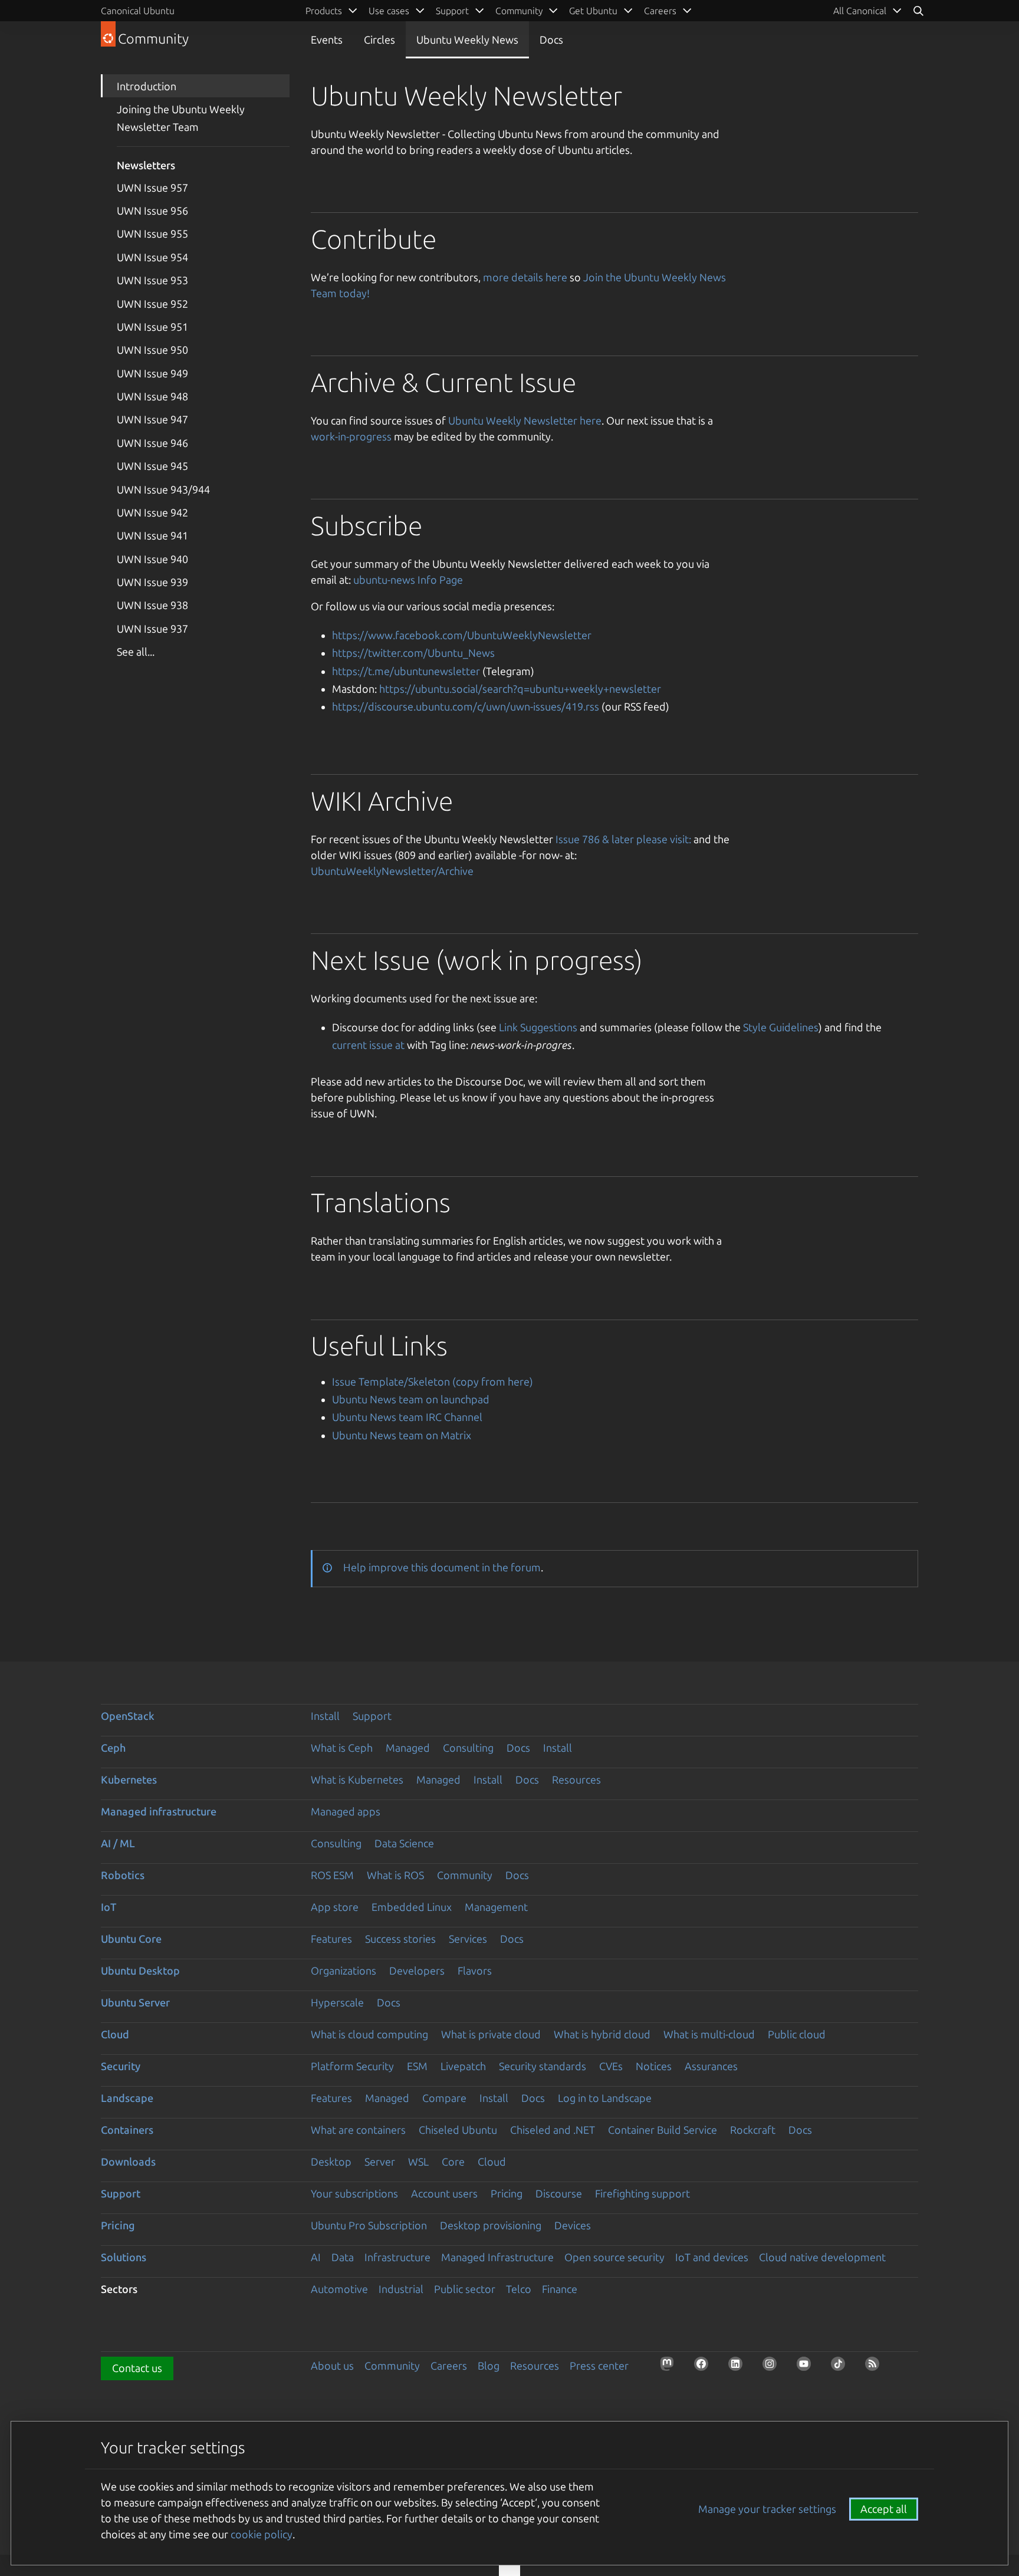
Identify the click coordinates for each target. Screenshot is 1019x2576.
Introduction (147, 86)
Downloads (128, 2162)
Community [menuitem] (519, 11)
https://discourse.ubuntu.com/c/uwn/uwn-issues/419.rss (466, 706)
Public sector (465, 2289)
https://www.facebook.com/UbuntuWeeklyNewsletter (462, 635)
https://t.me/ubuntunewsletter (406, 671)
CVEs (611, 2066)
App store (335, 1907)
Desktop (331, 2162)
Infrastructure (397, 2257)
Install (325, 1716)
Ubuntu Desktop (140, 1970)
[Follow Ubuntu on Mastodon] (670, 2367)
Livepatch (463, 2066)
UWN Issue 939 (152, 582)
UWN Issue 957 (152, 187)
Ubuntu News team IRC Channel (407, 1417)
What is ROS (395, 1875)
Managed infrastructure (159, 1811)
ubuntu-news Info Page (408, 580)
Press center (599, 2366)
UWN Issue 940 (152, 559)
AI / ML (118, 1843)
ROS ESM (332, 1875)
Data (343, 2257)
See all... (136, 652)
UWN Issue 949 (152, 373)
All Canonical (860, 11)
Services (468, 1939)
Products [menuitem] (324, 11)
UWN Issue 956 (152, 210)
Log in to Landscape (605, 2098)
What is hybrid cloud (602, 2034)
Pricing (507, 2193)
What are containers (358, 2130)
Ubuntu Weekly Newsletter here (525, 420)
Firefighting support (642, 2193)
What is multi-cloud (709, 2034)
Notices (654, 2066)
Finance (560, 2289)
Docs (551, 40)
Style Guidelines (781, 1027)
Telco (519, 2289)
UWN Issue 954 (152, 257)
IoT (109, 1907)
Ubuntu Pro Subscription (369, 2225)
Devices (573, 2225)
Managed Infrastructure (497, 2257)
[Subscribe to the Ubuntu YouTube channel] (807, 2367)
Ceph (113, 1748)
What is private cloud (491, 2034)
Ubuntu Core (131, 1939)
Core (453, 2162)
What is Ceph (342, 1748)
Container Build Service (663, 2130)
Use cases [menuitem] (389, 11)
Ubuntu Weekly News (467, 40)
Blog (489, 2366)
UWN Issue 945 (152, 466)
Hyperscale (337, 2002)
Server (380, 2162)
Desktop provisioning (491, 2225)
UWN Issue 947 (152, 419)
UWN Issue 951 (152, 327)
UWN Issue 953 (152, 280)
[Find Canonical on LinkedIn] (739, 2367)
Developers (417, 1970)
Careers (449, 2366)
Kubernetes (129, 1779)
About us (332, 2366)
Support (372, 1716)
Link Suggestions (538, 1027)
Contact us (137, 2368)
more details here (525, 277)
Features (331, 1939)
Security (121, 2066)
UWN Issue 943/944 (163, 489)
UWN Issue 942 (152, 512)
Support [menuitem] (452, 11)
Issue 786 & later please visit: (623, 839)
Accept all (884, 2509)
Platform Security (352, 2066)
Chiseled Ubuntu (458, 2130)
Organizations (343, 1970)
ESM (417, 2066)
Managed (408, 1748)
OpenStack (128, 1716)
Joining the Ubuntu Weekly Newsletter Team (181, 118)
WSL (418, 2162)
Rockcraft (753, 2130)
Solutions (124, 2257)
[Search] (918, 11)
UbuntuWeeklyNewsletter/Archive (392, 871)
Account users (444, 2193)
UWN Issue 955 (152, 233)
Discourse (559, 2193)
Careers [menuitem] (660, 11)
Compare (444, 2098)
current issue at (368, 1045)
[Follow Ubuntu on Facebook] (705, 2367)
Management (496, 1907)
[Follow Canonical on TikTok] (842, 2367)
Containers (127, 2130)
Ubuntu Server (135, 2002)
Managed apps (346, 1811)
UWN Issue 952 (152, 304)
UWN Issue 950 (152, 350)
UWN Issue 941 (152, 535)
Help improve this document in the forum (442, 1567)
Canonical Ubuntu (138, 11)
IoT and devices (712, 2257)
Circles (379, 40)
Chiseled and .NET (553, 2130)
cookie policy (262, 2534)
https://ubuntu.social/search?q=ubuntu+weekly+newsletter (520, 689)
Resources (576, 1779)
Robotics (123, 1875)
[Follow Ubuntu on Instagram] (773, 2367)
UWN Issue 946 (152, 443)
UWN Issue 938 (152, 605)
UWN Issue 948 (152, 396)
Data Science (404, 1843)
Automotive (339, 2289)
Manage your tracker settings (767, 2509)
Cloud (115, 2034)
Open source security (614, 2257)
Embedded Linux (412, 1907)
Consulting (468, 1748)
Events (327, 40)
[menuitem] (868, 11)
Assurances (711, 2066)
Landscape (127, 2098)
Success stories (400, 1939)
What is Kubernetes (357, 1779)
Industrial (401, 2289)
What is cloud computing (369, 2034)
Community (465, 1875)
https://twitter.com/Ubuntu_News (413, 653)
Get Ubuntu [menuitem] (593, 11)
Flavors (475, 1970)
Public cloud (797, 2034)
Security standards (543, 2066)
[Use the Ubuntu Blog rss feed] (876, 2367)
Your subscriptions (354, 2193)
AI (316, 2257)
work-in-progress (351, 436)
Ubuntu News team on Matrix (402, 1435)
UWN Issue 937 (152, 629)
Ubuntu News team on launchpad (411, 1399)
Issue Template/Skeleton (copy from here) (433, 1381)
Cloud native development (822, 2257)
